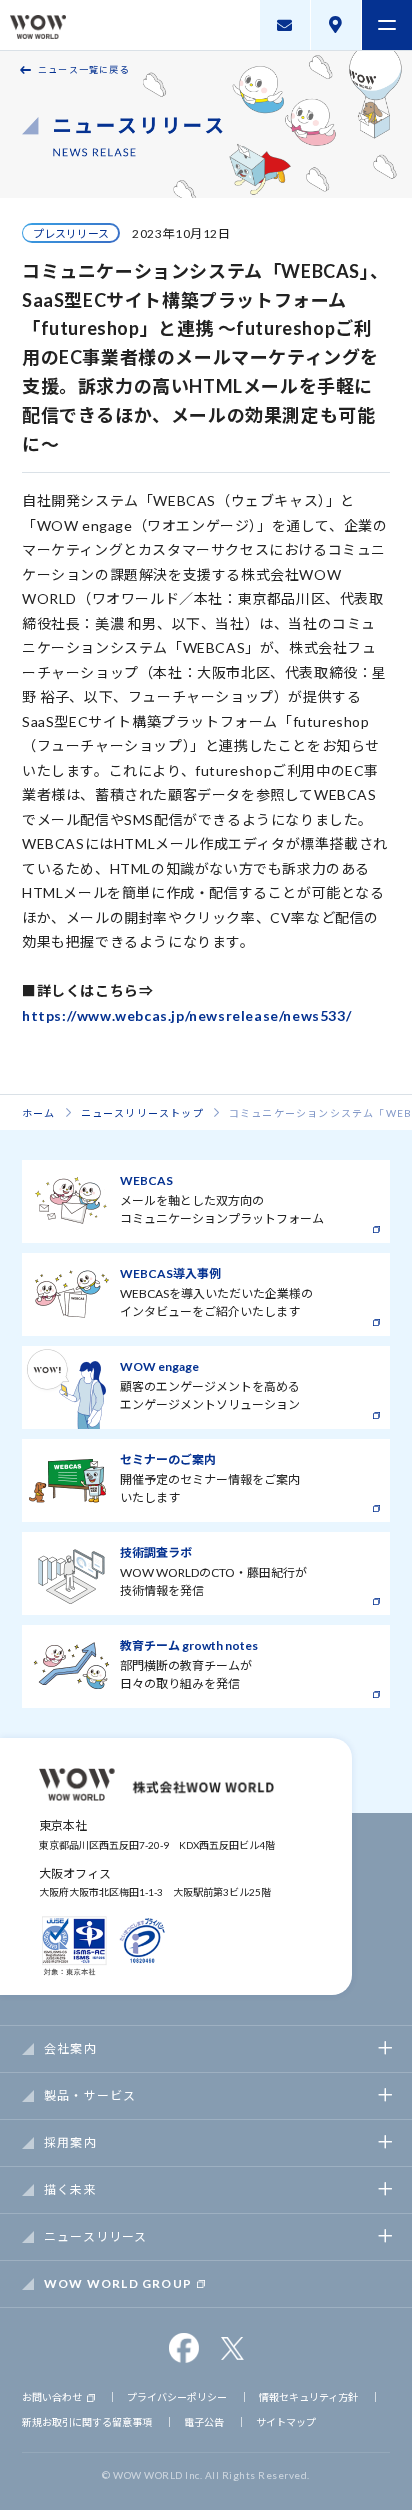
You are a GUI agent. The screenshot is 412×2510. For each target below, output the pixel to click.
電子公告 (204, 2422)
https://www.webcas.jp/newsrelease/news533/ (186, 1015)
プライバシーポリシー (177, 2397)
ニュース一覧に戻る (84, 69)
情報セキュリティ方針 (308, 2397)
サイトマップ (286, 2422)
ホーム (39, 1113)
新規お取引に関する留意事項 (87, 2422)
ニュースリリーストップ (142, 1113)
